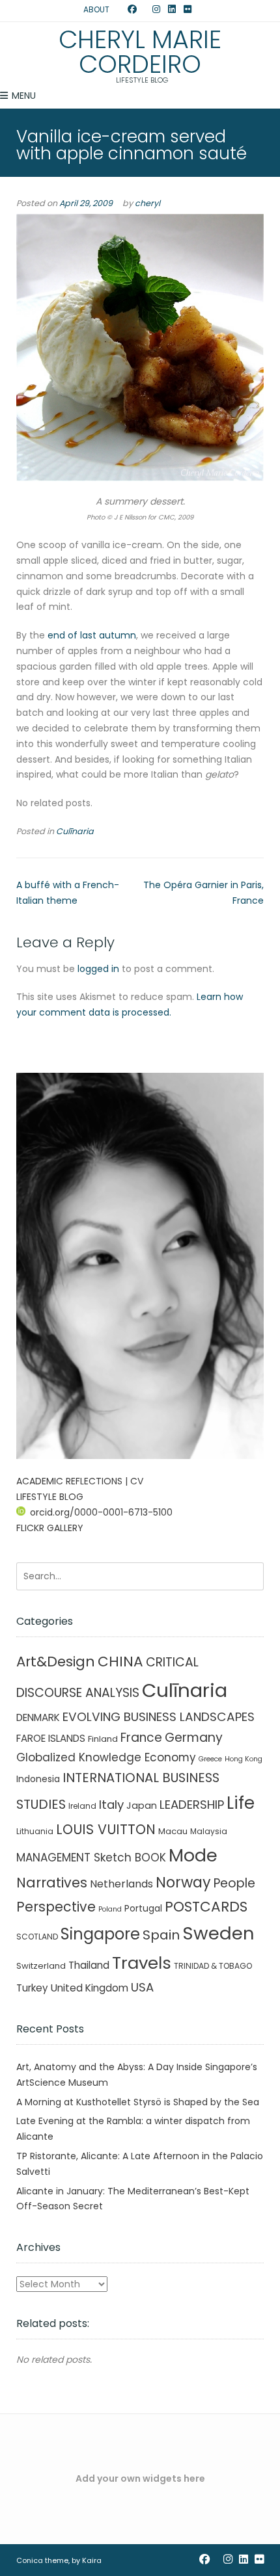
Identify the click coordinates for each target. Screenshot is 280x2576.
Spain (161, 1935)
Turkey (32, 1988)
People (234, 1883)
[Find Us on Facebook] (132, 10)
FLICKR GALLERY (50, 1528)
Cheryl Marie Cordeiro (140, 52)
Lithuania (35, 1831)
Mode (193, 1855)
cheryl (147, 203)
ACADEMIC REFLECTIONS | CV (80, 1481)
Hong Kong (244, 1759)
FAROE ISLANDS (51, 1738)
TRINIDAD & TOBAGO (213, 1966)
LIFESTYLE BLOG (50, 1497)
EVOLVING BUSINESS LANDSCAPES (159, 1717)
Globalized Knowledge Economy (106, 1757)
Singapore (100, 1934)
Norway (183, 1883)
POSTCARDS (206, 1907)
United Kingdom (90, 1988)
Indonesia (38, 1779)
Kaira (92, 2560)
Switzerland (41, 1966)
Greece (210, 1759)
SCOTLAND (37, 1937)
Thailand (89, 1965)
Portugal (143, 1908)
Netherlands (121, 1884)
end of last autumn (92, 635)
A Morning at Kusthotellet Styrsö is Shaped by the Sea (138, 2102)
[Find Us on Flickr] (188, 10)
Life (241, 1803)
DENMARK (38, 1717)
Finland (103, 1739)
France (141, 1738)
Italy (111, 1805)
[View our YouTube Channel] (145, 10)
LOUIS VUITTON (106, 1829)
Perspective (56, 1907)
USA (142, 1987)
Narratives (52, 1883)
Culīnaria (75, 831)
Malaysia (209, 1831)
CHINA (120, 1662)
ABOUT (96, 9)
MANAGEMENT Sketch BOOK (91, 1858)
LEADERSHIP (192, 1805)
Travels (142, 1963)
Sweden (218, 1933)
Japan (142, 1806)
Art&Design (56, 1662)
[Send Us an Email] (120, 10)
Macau (173, 1831)
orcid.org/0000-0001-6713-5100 (101, 1512)
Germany (194, 1738)
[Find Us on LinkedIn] (172, 10)
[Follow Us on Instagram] (156, 10)
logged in (98, 969)
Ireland (82, 1806)
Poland (110, 1909)
